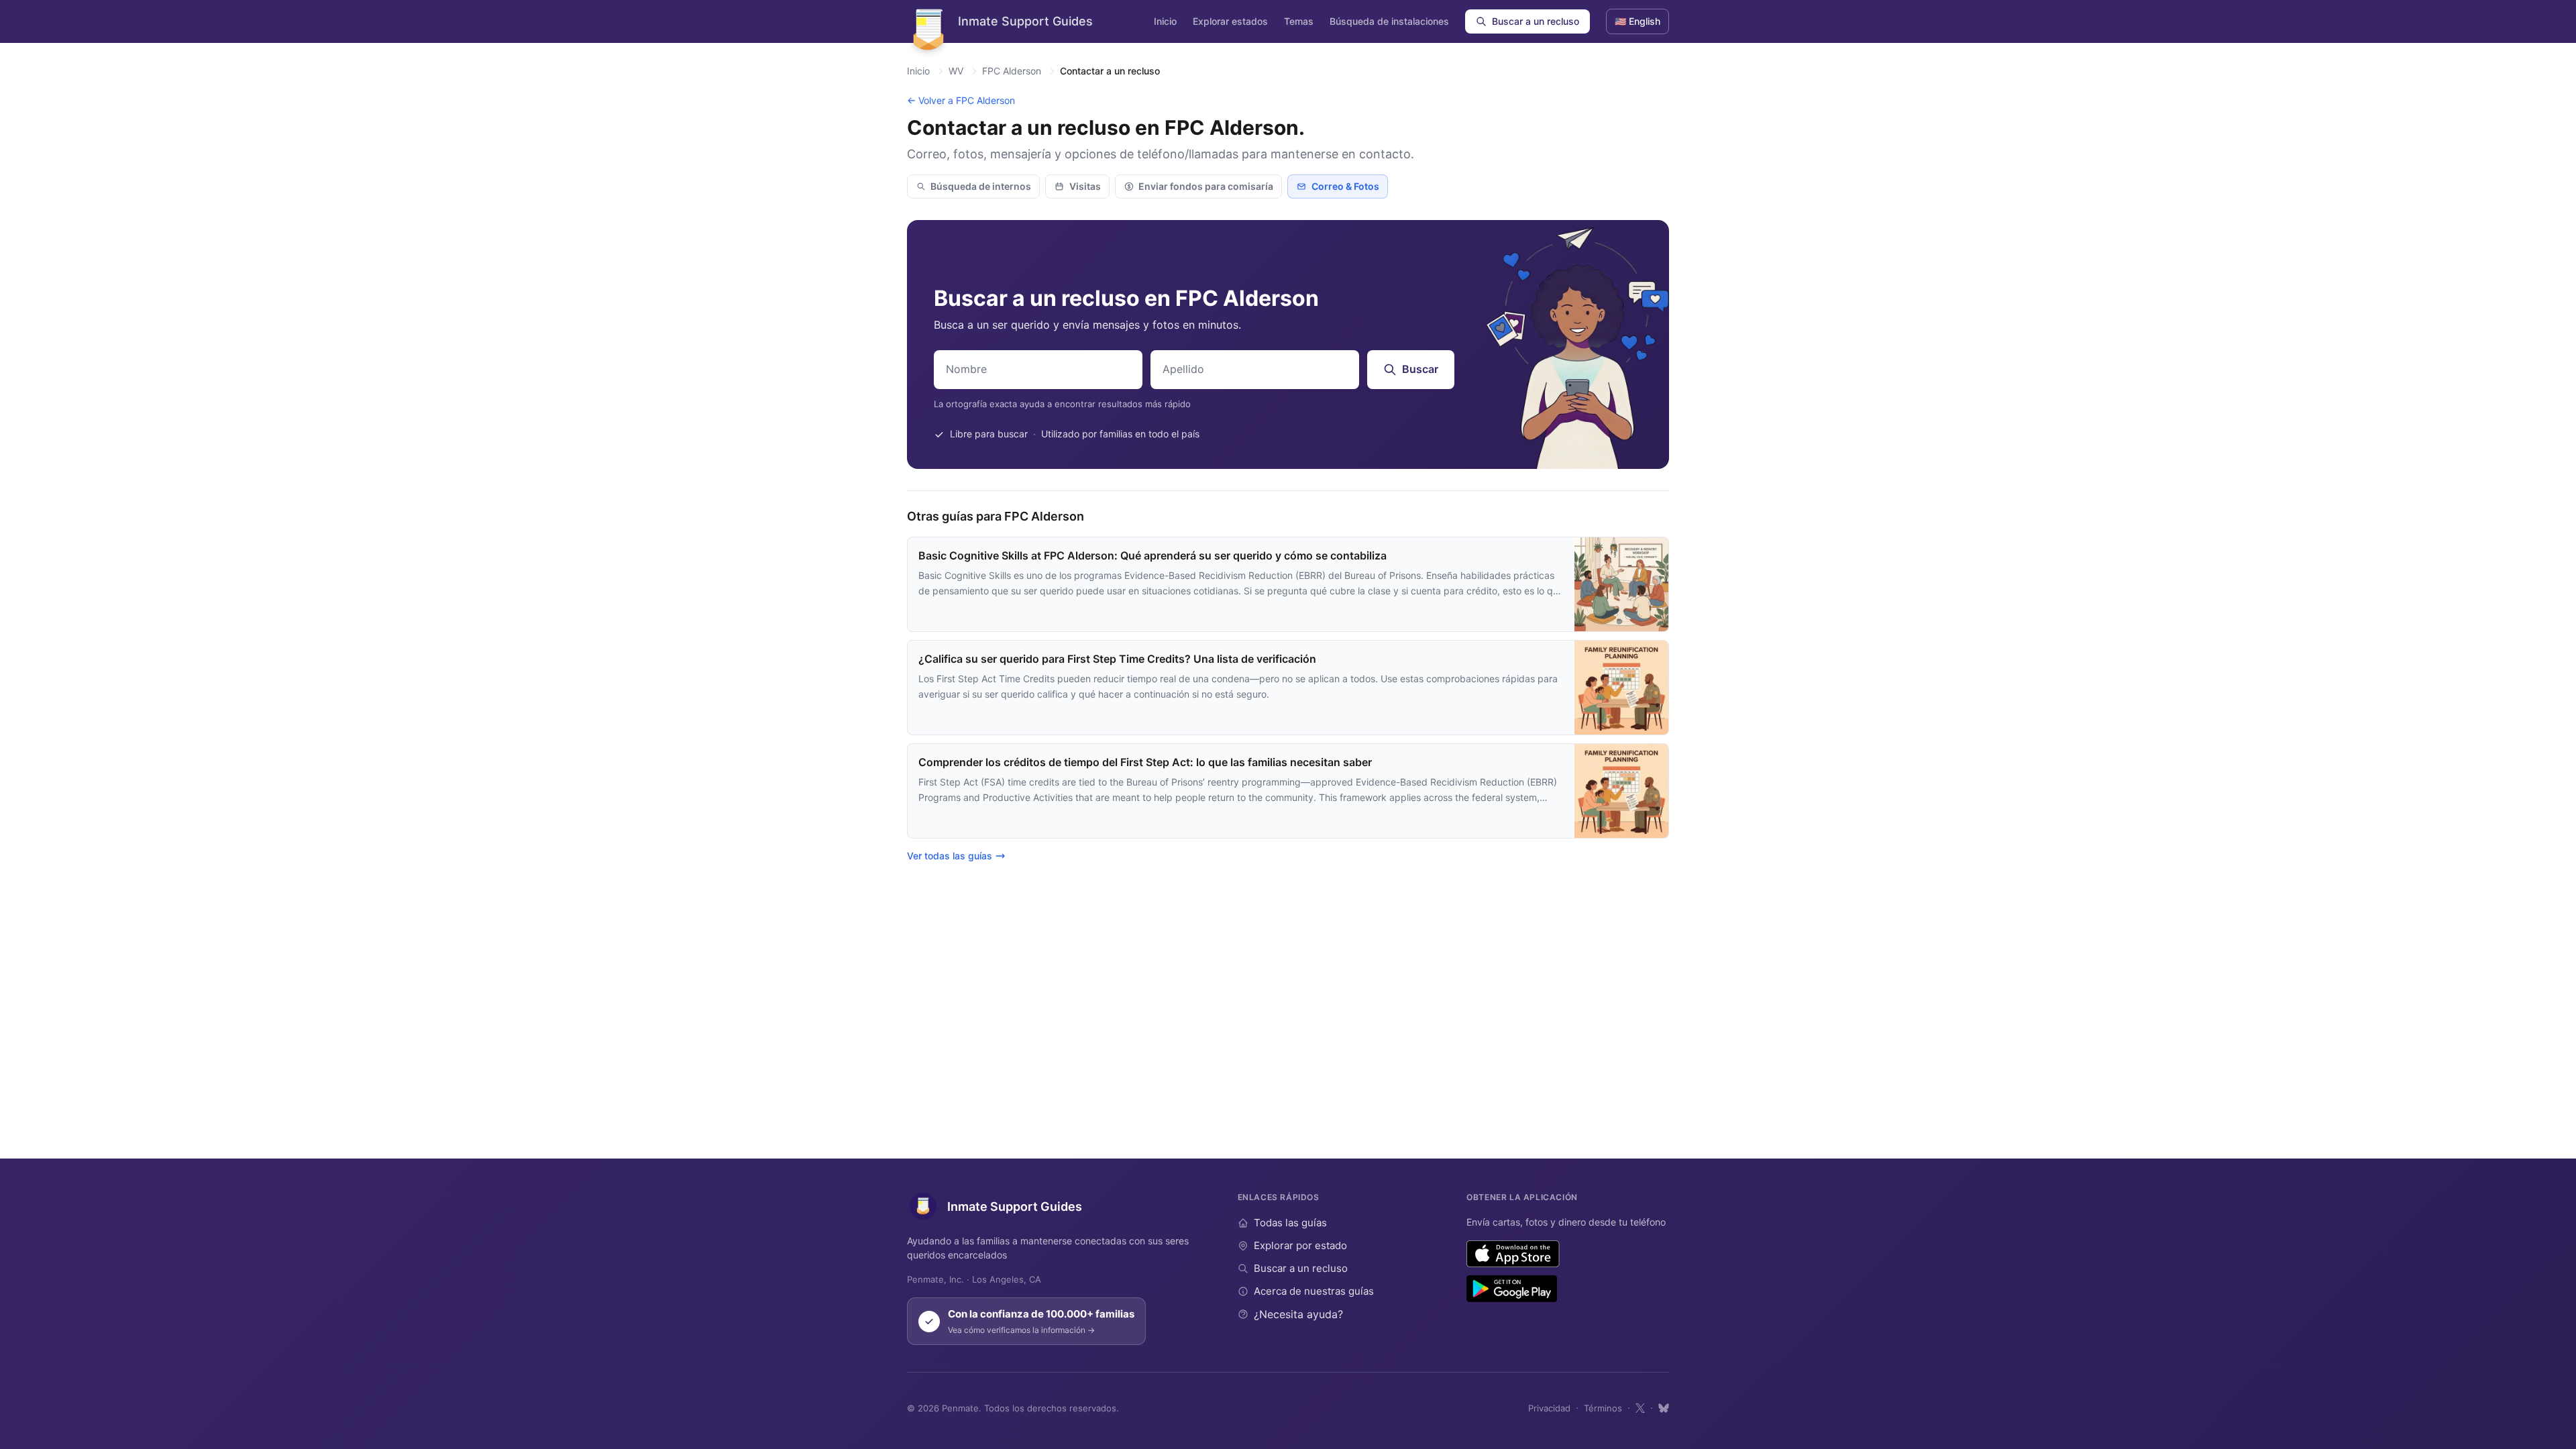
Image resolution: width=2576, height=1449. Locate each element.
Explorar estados (1230, 21)
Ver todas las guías (950, 856)
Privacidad (1549, 1408)
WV (956, 71)
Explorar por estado (1300, 1245)
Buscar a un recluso (1536, 21)
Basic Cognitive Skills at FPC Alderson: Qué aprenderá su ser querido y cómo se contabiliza (1152, 555)
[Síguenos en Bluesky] (1664, 1408)
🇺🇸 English (1638, 21)
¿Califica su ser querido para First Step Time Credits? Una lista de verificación (1117, 659)
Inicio (1165, 21)
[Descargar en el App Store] (1513, 1254)
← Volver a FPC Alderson (961, 100)
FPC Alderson (1012, 71)
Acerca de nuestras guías (1314, 1291)
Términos (1603, 1408)
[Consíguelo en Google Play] (1512, 1289)
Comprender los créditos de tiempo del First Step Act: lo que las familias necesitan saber (1145, 762)
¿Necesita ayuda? (1298, 1314)
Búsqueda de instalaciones (1389, 21)
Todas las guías (1290, 1223)
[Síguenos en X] (1640, 1408)
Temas (1299, 21)
